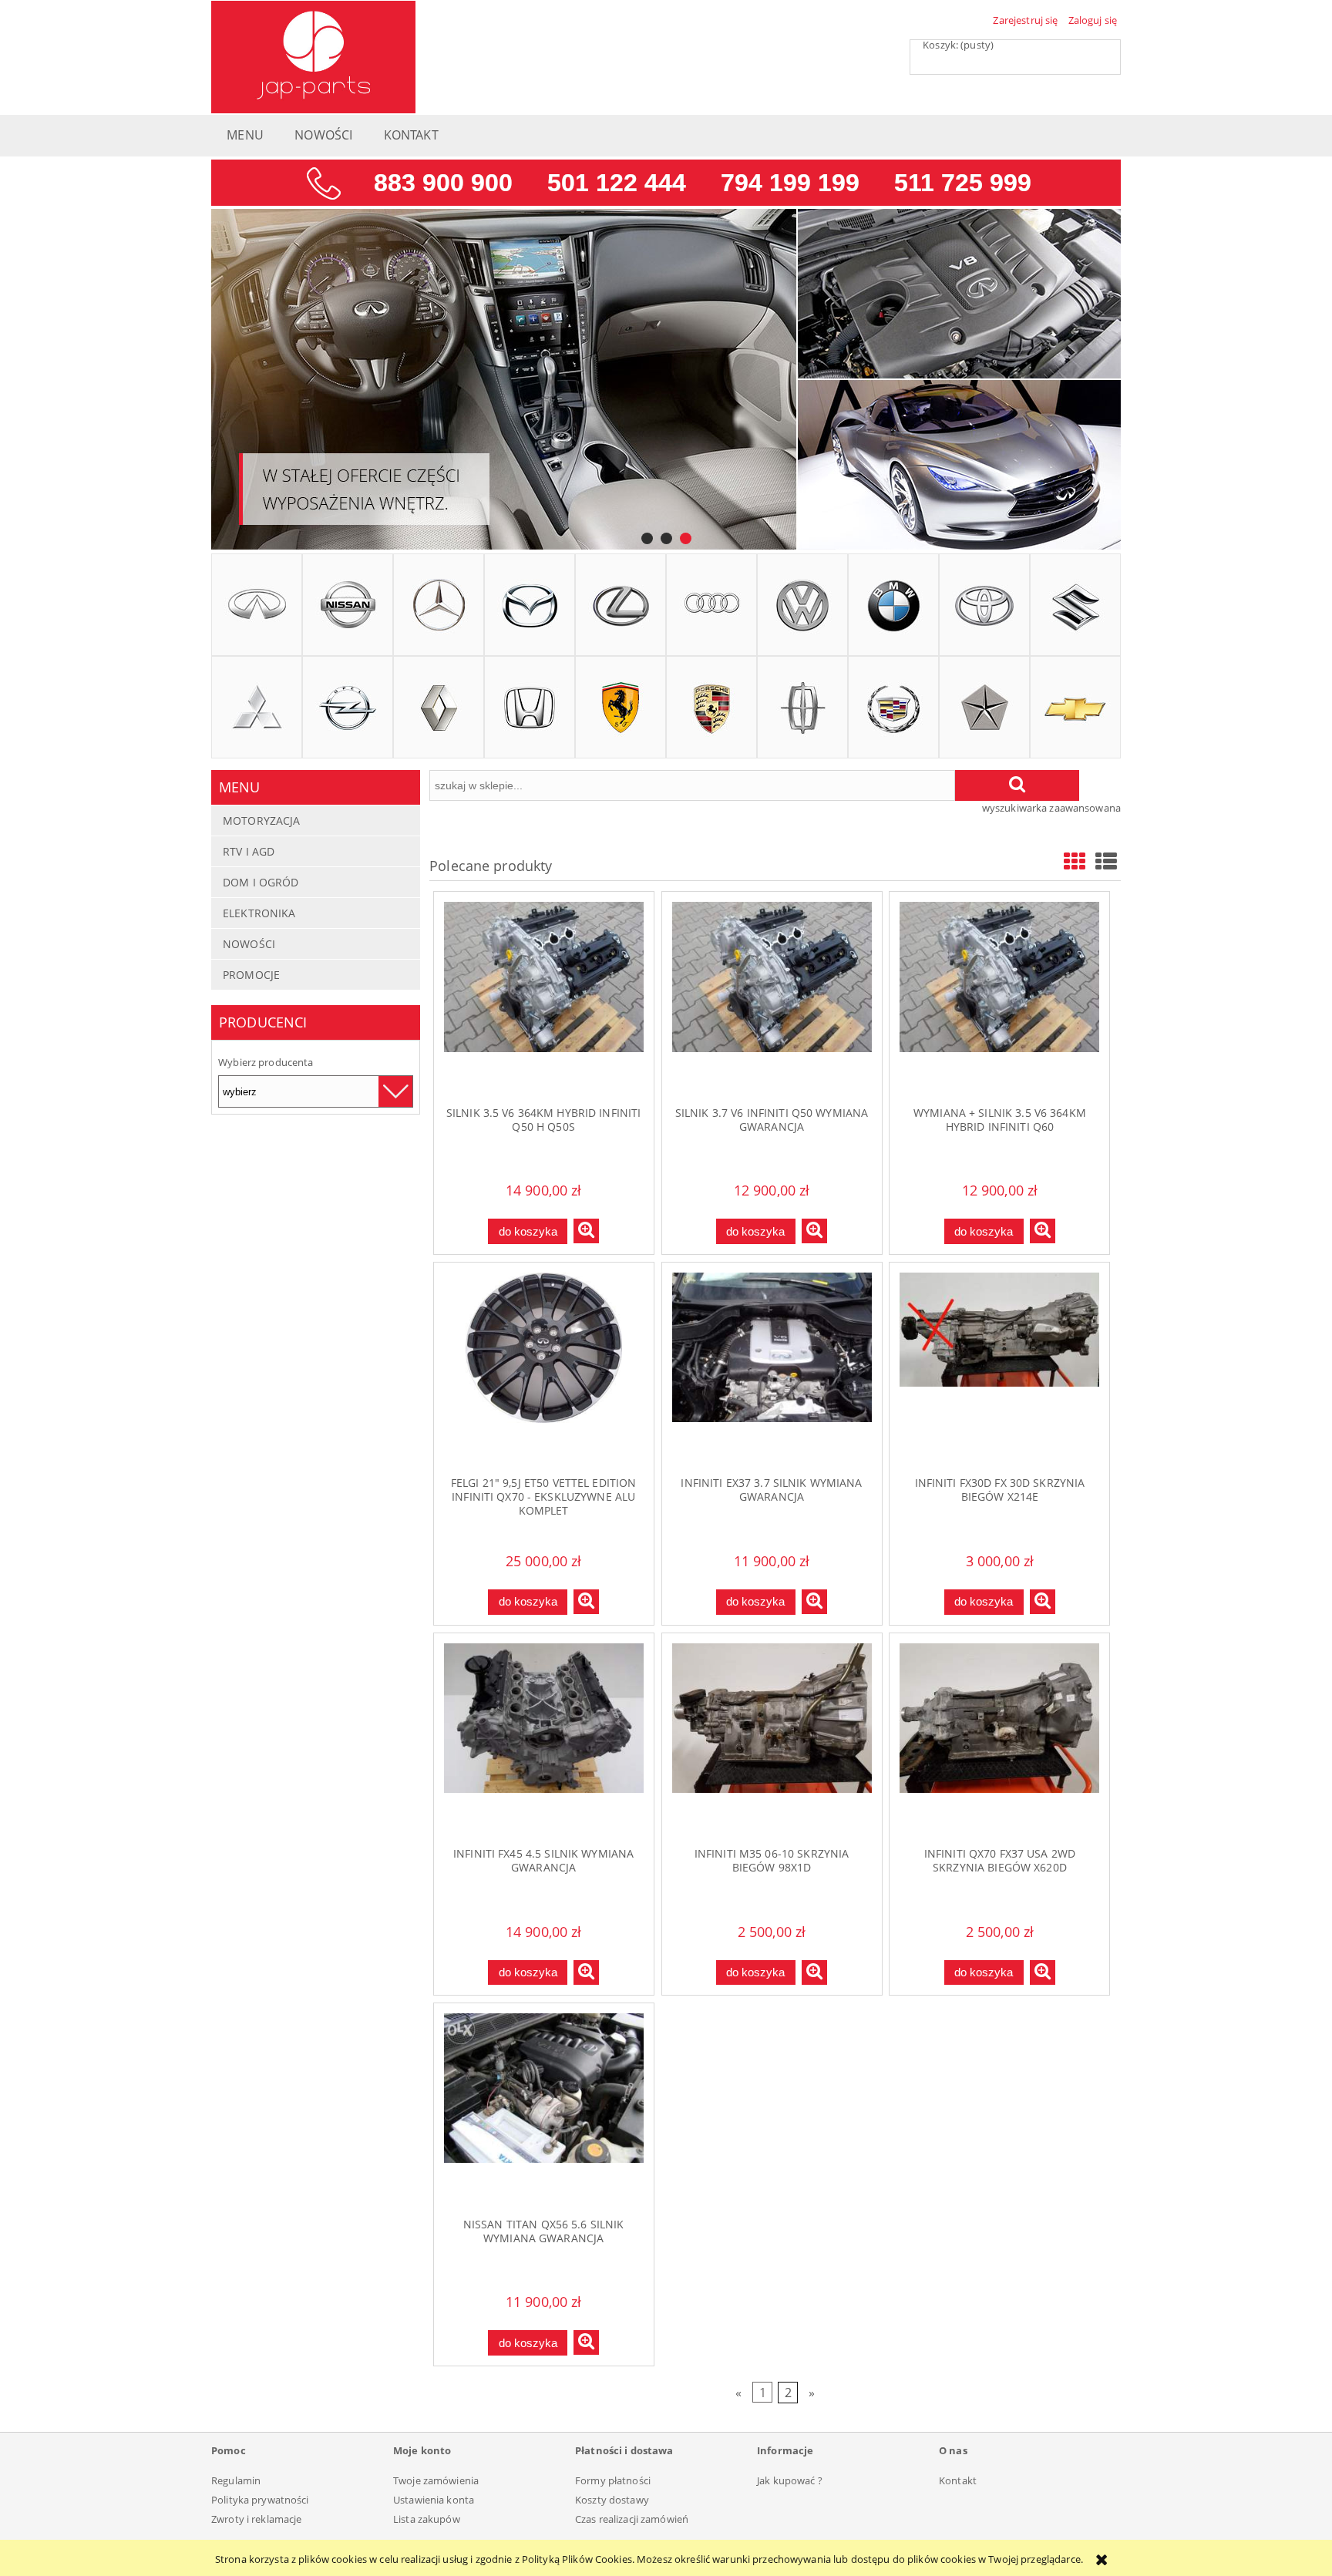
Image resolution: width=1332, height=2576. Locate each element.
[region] (666, 380)
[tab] (647, 538)
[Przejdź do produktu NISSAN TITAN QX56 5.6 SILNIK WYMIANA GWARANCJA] (544, 2110)
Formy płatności (613, 2480)
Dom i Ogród (261, 882)
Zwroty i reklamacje (256, 2519)
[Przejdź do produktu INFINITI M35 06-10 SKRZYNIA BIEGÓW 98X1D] (772, 1740)
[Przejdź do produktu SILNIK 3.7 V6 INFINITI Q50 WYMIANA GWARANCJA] (772, 998)
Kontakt (958, 2480)
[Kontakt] (666, 182)
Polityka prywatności (260, 2500)
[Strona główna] (313, 55)
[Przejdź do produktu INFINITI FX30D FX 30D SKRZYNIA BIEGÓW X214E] (999, 1369)
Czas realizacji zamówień (632, 2519)
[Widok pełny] (1106, 861)
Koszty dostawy (612, 2500)
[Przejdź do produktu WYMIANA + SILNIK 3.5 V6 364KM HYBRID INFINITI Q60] (999, 998)
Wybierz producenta (266, 1062)
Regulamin (236, 2480)
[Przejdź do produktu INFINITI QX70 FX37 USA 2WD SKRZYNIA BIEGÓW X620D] (999, 1740)
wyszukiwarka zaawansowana (1051, 808)
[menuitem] (245, 139)
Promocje (251, 975)
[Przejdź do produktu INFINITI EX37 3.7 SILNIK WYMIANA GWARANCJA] (772, 1369)
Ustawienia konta (434, 2500)
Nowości (249, 944)
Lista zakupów (427, 2519)
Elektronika (259, 913)
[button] (586, 1231)
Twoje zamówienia (436, 2480)
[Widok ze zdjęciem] (1075, 861)
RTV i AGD (249, 851)
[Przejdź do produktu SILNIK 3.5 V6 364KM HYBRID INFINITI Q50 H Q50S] (544, 998)
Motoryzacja (261, 821)
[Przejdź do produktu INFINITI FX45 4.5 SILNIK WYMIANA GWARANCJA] (544, 1740)
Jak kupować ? (790, 2480)
